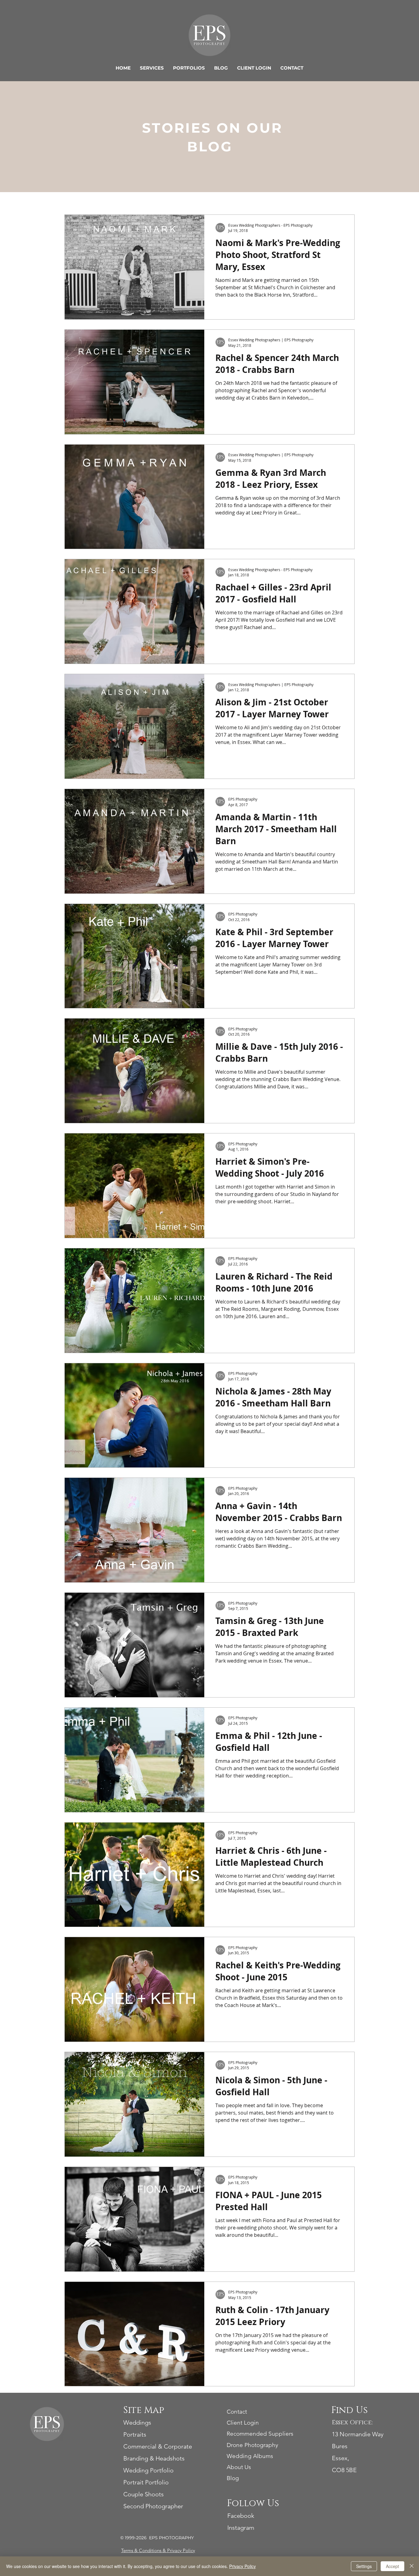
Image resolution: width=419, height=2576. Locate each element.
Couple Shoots (144, 2494)
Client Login (243, 2423)
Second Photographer (153, 2506)
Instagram (241, 2528)
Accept (392, 2566)
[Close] (412, 2566)
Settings (364, 2566)
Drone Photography (252, 2445)
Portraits (135, 2434)
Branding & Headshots (154, 2458)
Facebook (241, 2516)
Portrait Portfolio (146, 2482)
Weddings (137, 2422)
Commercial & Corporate (158, 2446)
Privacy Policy (181, 2550)
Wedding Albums (250, 2456)
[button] (152, 68)
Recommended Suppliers (260, 2434)
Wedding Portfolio (148, 2470)
